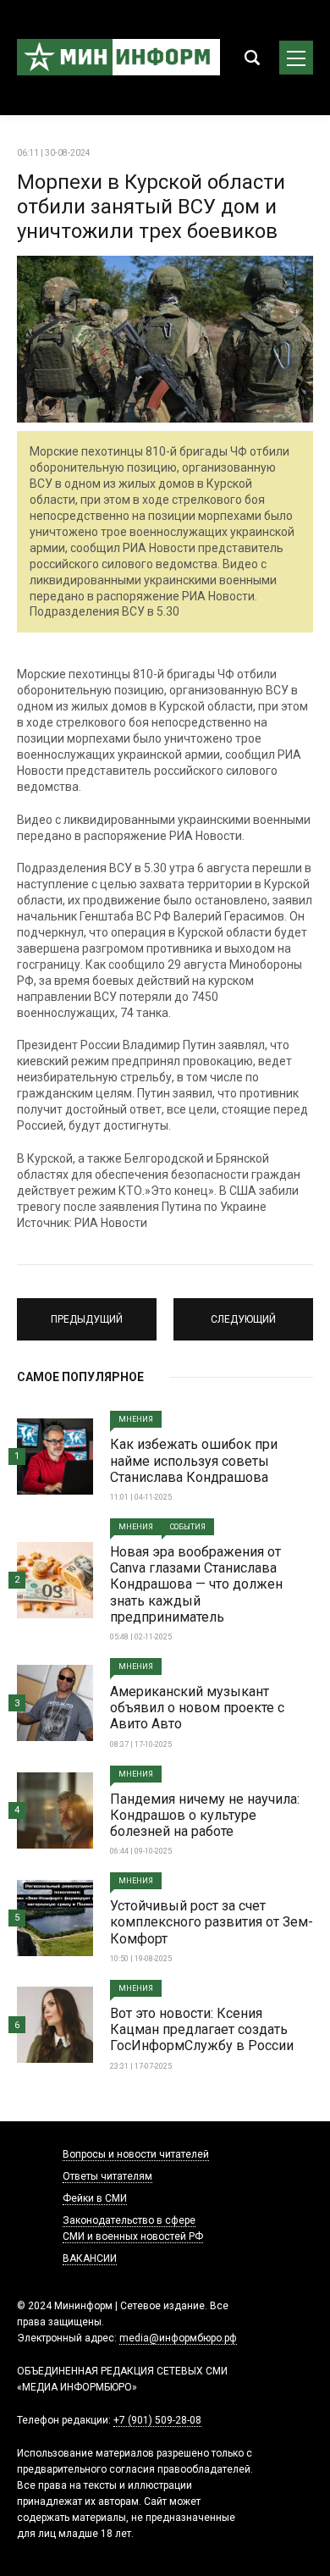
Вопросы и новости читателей (136, 2154)
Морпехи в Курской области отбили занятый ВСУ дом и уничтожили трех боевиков (151, 207)
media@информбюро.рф (178, 2338)
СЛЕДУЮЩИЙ (244, 1312)
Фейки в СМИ (95, 2198)
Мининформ (118, 58)
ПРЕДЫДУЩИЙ (87, 1312)
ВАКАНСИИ (90, 2258)
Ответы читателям (107, 2176)
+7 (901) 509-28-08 (157, 2420)
